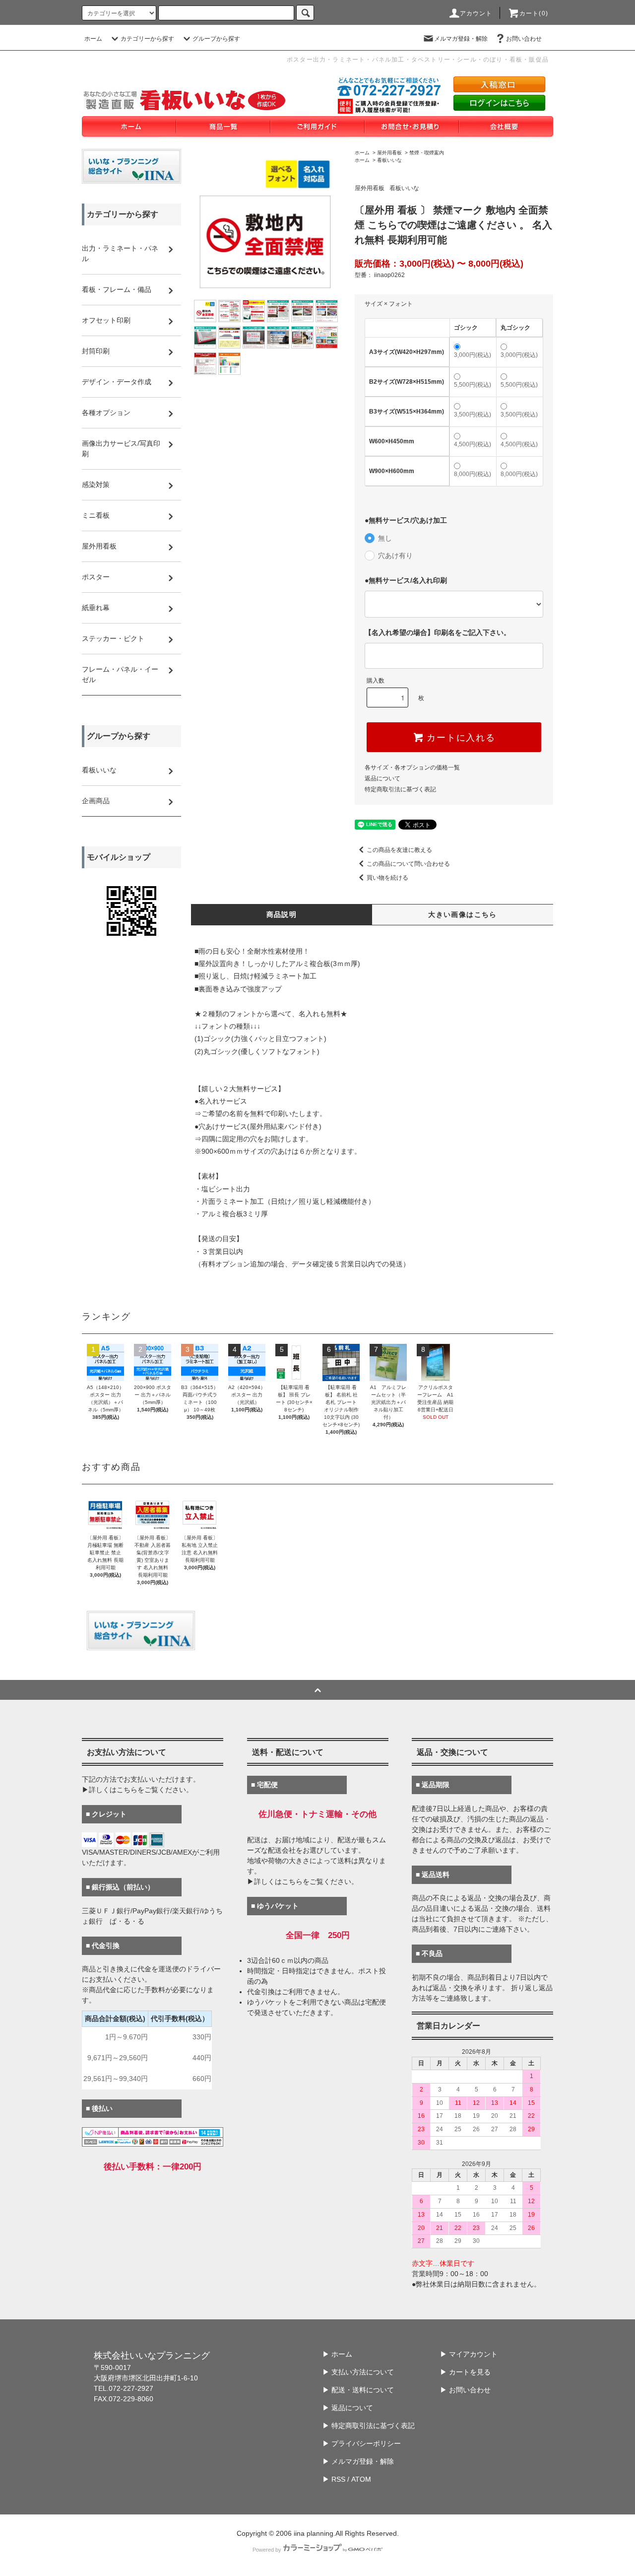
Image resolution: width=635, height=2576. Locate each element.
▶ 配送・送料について (358, 2390)
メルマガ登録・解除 (461, 39)
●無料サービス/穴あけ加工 (406, 520)
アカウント (476, 13)
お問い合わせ (524, 39)
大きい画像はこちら (463, 914)
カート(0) (534, 13)
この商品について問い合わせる (408, 864)
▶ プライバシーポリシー (362, 2443)
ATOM (361, 2479)
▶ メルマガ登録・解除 (358, 2461)
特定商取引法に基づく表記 (400, 789)
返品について (382, 778)
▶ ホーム (337, 2354)
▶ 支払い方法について (358, 2372)
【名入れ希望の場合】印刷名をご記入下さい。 (438, 632)
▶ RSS (334, 2479)
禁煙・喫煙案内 (427, 153)
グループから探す (216, 39)
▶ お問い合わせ (465, 2390)
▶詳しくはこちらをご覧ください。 (137, 1790)
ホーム (93, 39)
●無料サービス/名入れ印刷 (406, 580)
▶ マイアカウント (469, 2354)
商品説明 (282, 914)
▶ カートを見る (465, 2372)
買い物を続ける (387, 878)
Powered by (267, 2550)
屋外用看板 (389, 153)
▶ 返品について (348, 2408)
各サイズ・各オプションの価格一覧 (412, 767)
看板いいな (389, 160)
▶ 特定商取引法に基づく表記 (369, 2426)
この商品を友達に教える (399, 850)
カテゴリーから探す (147, 39)
